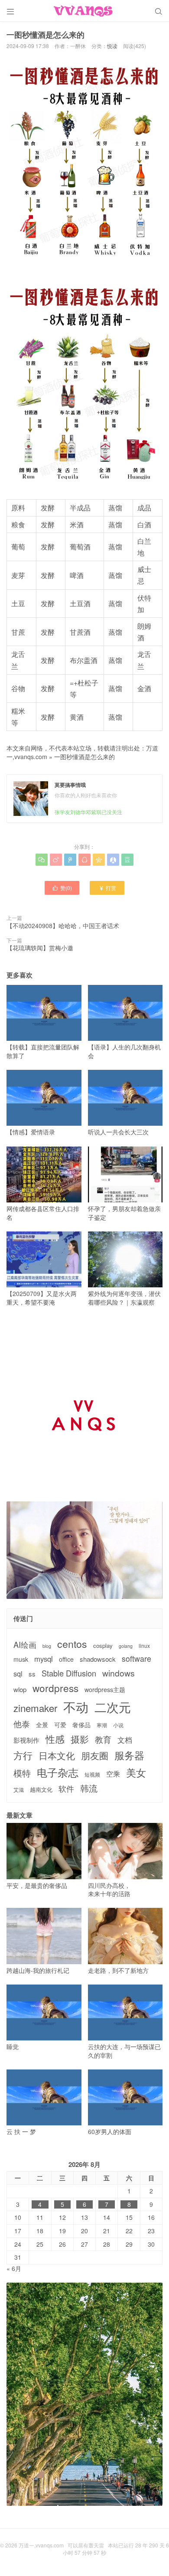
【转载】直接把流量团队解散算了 (43, 1051)
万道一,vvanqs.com (41, 2545)
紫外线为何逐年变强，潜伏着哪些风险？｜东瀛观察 (124, 1298)
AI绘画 (25, 1645)
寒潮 (102, 1725)
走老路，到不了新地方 (118, 1970)
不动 (76, 1707)
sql (18, 1674)
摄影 (80, 1739)
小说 (118, 1725)
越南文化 (41, 1790)
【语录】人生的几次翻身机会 (124, 1051)
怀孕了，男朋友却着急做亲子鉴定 (124, 1213)
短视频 (92, 1774)
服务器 (129, 1755)
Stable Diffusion (69, 1673)
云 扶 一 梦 (21, 2131)
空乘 (113, 1774)
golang (126, 1646)
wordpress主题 (105, 1690)
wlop (20, 1689)
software (136, 1659)
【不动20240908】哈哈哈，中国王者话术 (63, 926)
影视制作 (26, 1740)
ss (32, 1674)
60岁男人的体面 (110, 2131)
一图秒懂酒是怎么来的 (84, 757)
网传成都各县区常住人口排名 (43, 1213)
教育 (103, 1739)
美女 (136, 1772)
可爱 (60, 1725)
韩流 (89, 1788)
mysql (44, 1659)
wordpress (55, 1688)
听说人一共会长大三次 (118, 1132)
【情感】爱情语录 (31, 1132)
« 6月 (14, 2268)
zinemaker (35, 1708)
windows (119, 1673)
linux (144, 1646)
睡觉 (13, 2047)
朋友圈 (95, 1756)
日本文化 (57, 1756)
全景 (42, 1725)
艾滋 (19, 1790)
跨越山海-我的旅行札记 (38, 1970)
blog (47, 1646)
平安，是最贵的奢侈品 (37, 1885)
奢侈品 (81, 1725)
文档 (125, 1740)
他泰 (22, 1724)
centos (72, 1644)
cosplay (103, 1646)
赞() (62, 888)
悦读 (112, 46)
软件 (66, 1788)
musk (21, 1659)
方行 (23, 1755)
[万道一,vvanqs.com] (84, 11)
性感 (55, 1739)
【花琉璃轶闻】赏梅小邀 (40, 948)
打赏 (107, 888)
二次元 (113, 1707)
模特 (22, 1773)
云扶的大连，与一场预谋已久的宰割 (124, 2051)
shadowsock (98, 1659)
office (66, 1659)
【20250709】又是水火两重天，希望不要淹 (42, 1298)
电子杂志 (58, 1772)
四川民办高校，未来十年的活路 (109, 1889)
